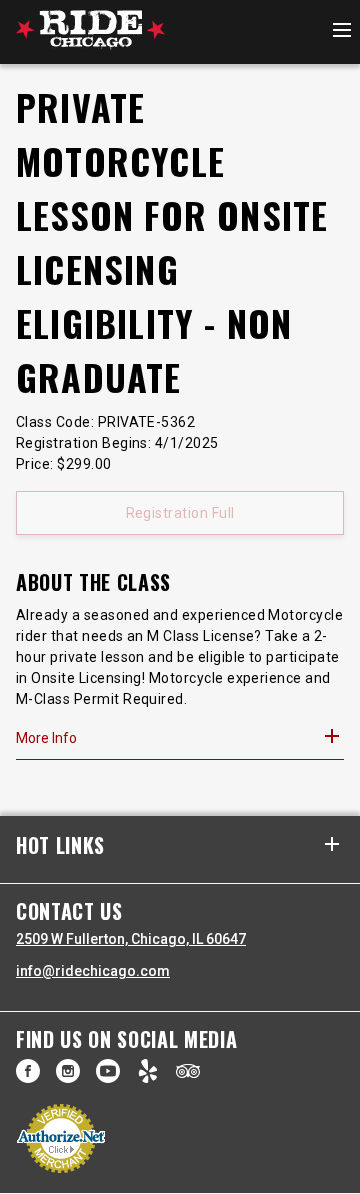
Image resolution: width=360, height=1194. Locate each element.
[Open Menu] (342, 31)
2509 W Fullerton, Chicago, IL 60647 (131, 939)
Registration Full (180, 513)
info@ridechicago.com (93, 971)
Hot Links (60, 845)
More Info (46, 738)
